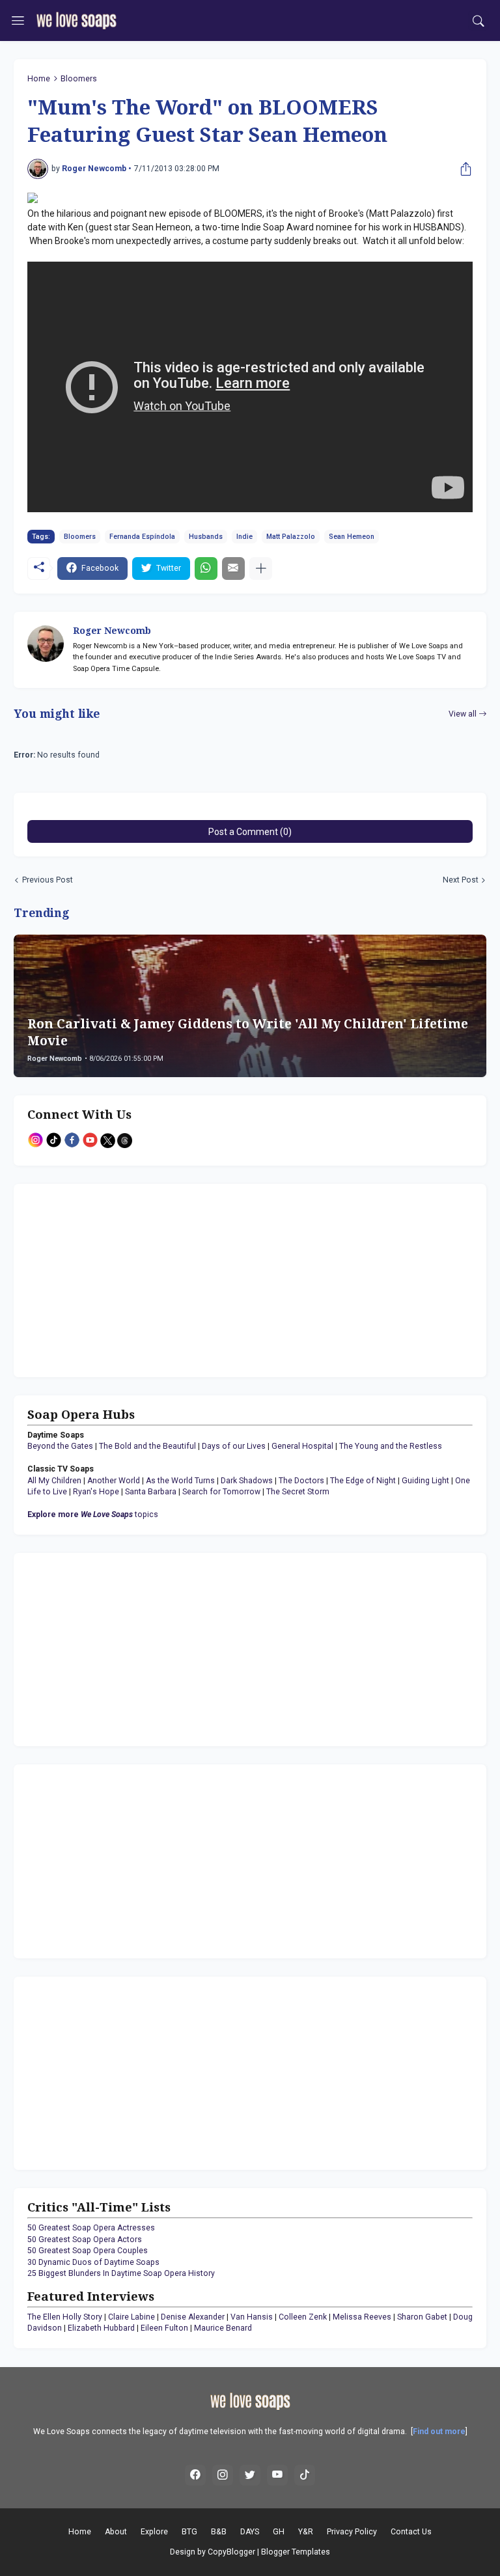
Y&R (306, 2532)
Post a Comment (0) (250, 832)
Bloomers (79, 79)
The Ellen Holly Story (65, 2317)
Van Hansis (252, 2317)
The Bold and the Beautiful (147, 1446)
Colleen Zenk (303, 2317)
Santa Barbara (151, 1492)
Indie (244, 537)
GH (279, 2532)
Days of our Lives (234, 1446)
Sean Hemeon (352, 537)
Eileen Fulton (164, 2328)
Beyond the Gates (60, 1446)
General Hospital (302, 1446)
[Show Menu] (18, 21)
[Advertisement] (109, 1279)
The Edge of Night (363, 1481)
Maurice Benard (223, 2328)
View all (463, 714)
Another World (114, 1481)
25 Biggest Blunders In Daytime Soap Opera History (121, 2273)
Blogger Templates (296, 2552)
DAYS (250, 2532)
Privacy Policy (352, 2532)
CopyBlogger (231, 2552)
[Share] (463, 169)
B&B (219, 2532)
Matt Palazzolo (291, 537)
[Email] (233, 569)
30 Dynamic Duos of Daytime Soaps (93, 2262)
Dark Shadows (247, 1481)
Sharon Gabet (422, 2317)
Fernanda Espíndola (142, 537)
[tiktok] (305, 2475)
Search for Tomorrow (221, 1492)
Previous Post (48, 880)
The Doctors (301, 1481)
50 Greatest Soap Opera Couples (88, 2251)
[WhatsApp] (206, 569)
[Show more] (261, 569)
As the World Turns (180, 1481)
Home (39, 79)
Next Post (461, 880)
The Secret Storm (298, 1492)
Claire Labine (132, 2317)
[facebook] (195, 2475)
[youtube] (277, 2475)
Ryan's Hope (96, 1492)
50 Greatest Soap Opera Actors (85, 2240)
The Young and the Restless (391, 1446)
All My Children (54, 1481)
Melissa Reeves (362, 2317)
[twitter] (250, 2475)
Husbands (206, 537)
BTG (189, 2532)
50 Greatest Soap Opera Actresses (91, 2228)
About (116, 2532)
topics (93, 1514)
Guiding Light (425, 1481)
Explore (154, 2532)
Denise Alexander (193, 2317)
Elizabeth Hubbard (101, 2328)
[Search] (479, 21)
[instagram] (223, 2475)
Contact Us (411, 2532)
